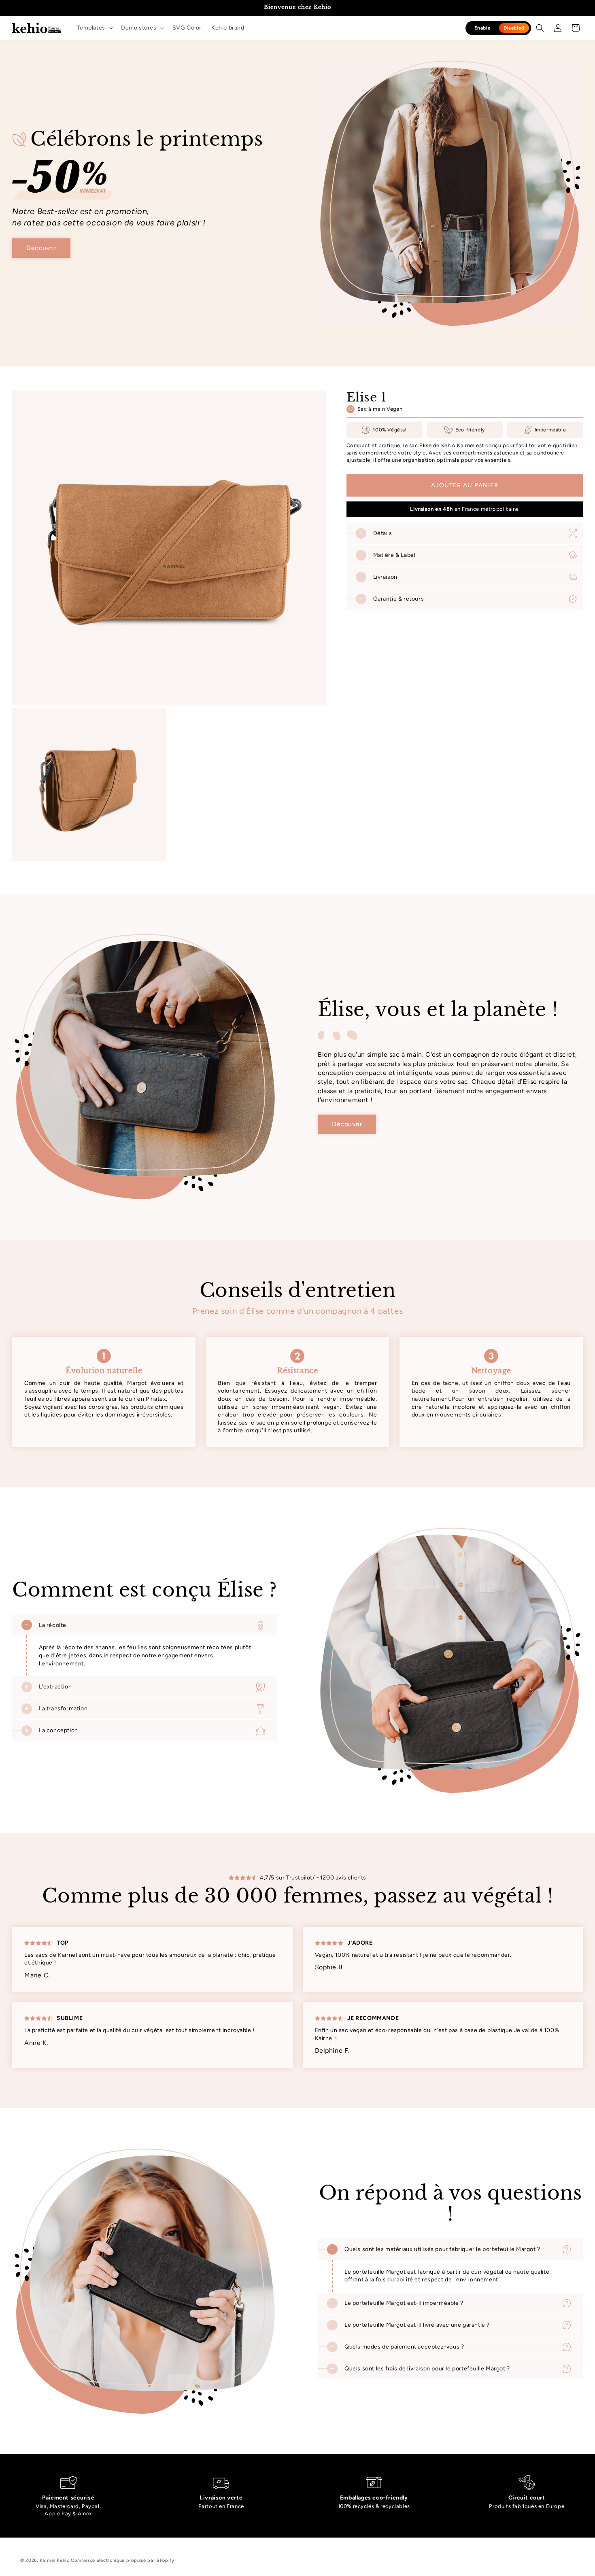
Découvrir (41, 248)
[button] (94, 28)
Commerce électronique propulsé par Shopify (122, 2560)
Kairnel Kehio (55, 2560)
